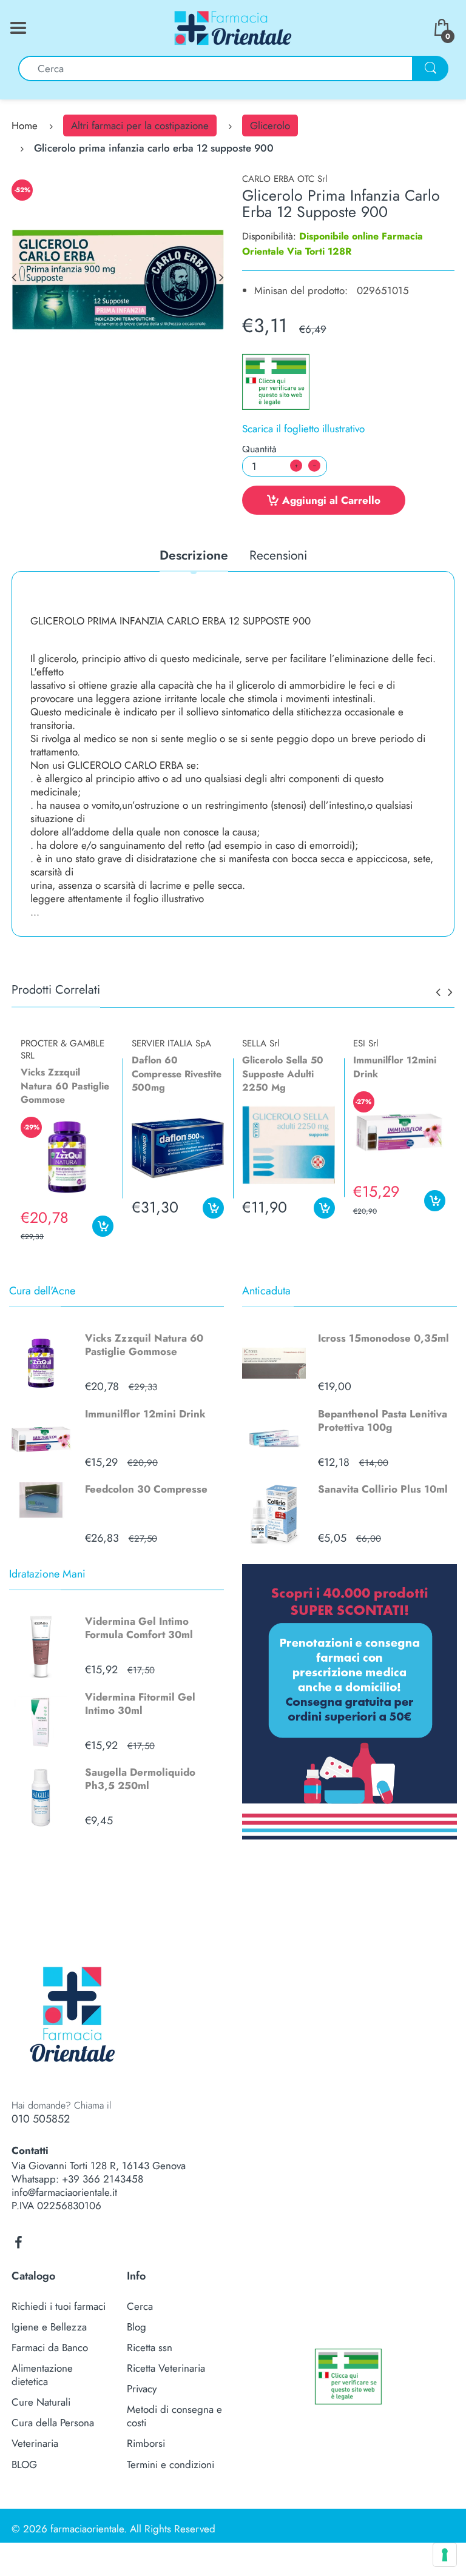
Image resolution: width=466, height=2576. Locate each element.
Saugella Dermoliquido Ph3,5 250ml (140, 1779)
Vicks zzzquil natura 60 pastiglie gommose (65, 1086)
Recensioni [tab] (278, 556)
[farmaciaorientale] (233, 27)
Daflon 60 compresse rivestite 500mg (177, 1074)
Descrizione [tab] (194, 556)
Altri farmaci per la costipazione (140, 125)
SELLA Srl (261, 1043)
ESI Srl (366, 1043)
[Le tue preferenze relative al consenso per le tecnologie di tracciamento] (445, 2555)
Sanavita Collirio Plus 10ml (383, 1489)
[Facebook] (18, 2243)
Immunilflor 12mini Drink (145, 1414)
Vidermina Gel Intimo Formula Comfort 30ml (139, 1628)
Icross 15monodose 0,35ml (383, 1338)
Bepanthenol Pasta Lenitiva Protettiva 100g (383, 1420)
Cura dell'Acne (42, 1291)
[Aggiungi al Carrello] (103, 1226)
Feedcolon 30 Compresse (146, 1489)
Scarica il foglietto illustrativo (303, 429)
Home (25, 125)
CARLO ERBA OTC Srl (285, 179)
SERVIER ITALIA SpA (171, 1043)
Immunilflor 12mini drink (395, 1067)
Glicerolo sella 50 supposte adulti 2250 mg (283, 1074)
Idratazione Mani (47, 1574)
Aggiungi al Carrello (331, 500)
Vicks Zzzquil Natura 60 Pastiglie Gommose (144, 1345)
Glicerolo (270, 125)
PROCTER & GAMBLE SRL (62, 1049)
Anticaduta (266, 1291)
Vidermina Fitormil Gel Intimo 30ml (140, 1704)
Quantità (259, 449)
